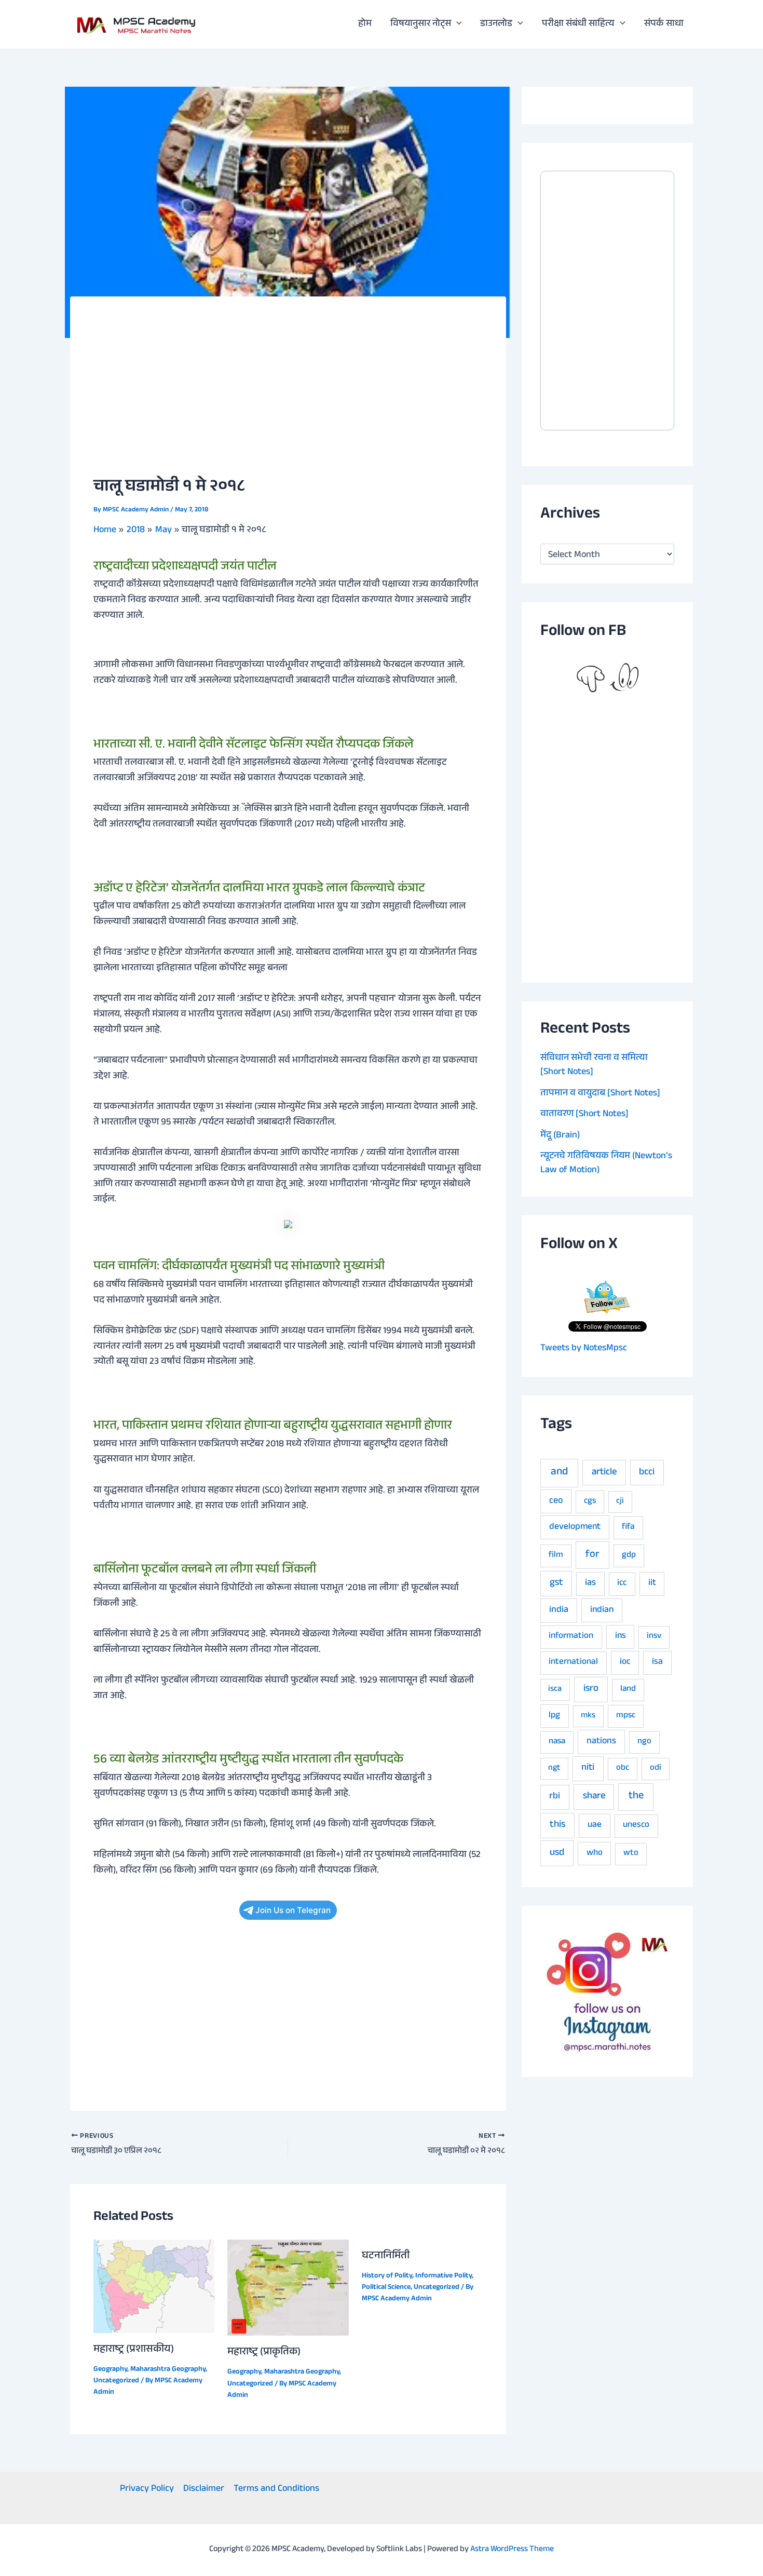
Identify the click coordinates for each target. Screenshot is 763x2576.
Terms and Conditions (276, 2490)
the (636, 1797)
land (628, 1690)
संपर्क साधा (664, 24)
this (557, 1825)
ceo (556, 1501)
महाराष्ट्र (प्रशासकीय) (134, 2350)
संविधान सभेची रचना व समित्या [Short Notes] (594, 1066)
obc (623, 1768)
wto (631, 1854)
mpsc (626, 1716)
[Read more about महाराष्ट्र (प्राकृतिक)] (288, 2288)
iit (652, 1583)
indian (602, 1610)
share (594, 1797)
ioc (625, 1662)
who (595, 1854)
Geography (110, 2370)
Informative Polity (444, 2276)
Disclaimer (204, 2490)
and (559, 1473)
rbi (555, 1797)
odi (656, 1768)
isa (657, 1662)
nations (601, 1742)
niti (588, 1768)
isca (555, 1690)
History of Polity (387, 2276)
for (592, 1555)
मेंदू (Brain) (560, 1136)
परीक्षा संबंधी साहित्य (578, 24)
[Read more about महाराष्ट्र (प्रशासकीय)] (154, 2287)
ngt (554, 1768)
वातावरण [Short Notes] (584, 1115)
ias (590, 1583)
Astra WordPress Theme (512, 2550)
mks (588, 1716)
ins (621, 1636)
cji (620, 1502)
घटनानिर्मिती (386, 2257)
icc (622, 1584)
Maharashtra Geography (168, 2370)
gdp (629, 1556)
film (556, 1556)
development (575, 1527)
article (604, 1473)
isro (591, 1689)
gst (556, 1583)
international (573, 1663)
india (559, 1610)
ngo (644, 1742)
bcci (647, 1473)
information (571, 1637)
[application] (457, 24)
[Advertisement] (288, 398)
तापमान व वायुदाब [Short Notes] (600, 1094)
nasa (557, 1742)
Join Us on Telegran (293, 1910)
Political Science (386, 2288)
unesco (636, 1826)
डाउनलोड (496, 24)
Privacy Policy (147, 2490)
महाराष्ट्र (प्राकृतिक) (264, 2353)
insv (654, 1637)
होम (365, 24)
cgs (590, 1502)
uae (595, 1825)
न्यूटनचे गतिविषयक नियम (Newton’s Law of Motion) (606, 1164)
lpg (554, 1716)
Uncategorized (116, 2381)
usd (557, 1853)
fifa (628, 1528)
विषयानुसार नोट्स (421, 24)
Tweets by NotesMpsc (584, 1349)
